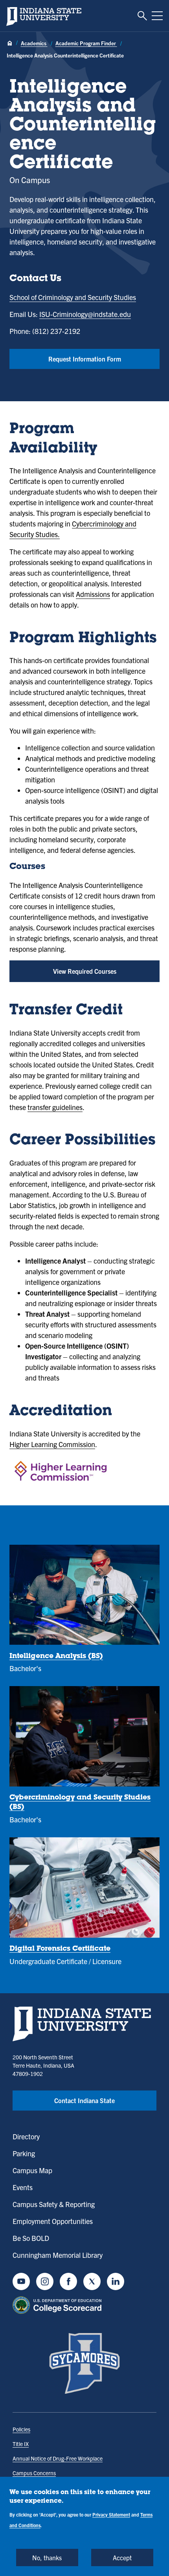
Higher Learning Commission (52, 1444)
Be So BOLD (31, 2238)
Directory (26, 2136)
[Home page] (10, 44)
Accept (122, 2557)
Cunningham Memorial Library (58, 2255)
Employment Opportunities (53, 2221)
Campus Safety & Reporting (54, 2204)
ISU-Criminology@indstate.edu (85, 314)
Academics (34, 43)
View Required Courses (85, 971)
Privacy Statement (111, 2514)
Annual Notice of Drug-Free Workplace (58, 2458)
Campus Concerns (34, 2473)
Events (23, 2187)
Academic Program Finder (86, 43)
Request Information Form (85, 359)
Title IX (21, 2444)
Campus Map (32, 2170)
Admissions (93, 594)
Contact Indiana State (84, 2100)
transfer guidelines (55, 1107)
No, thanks (47, 2557)
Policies (21, 2429)
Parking (24, 2153)
